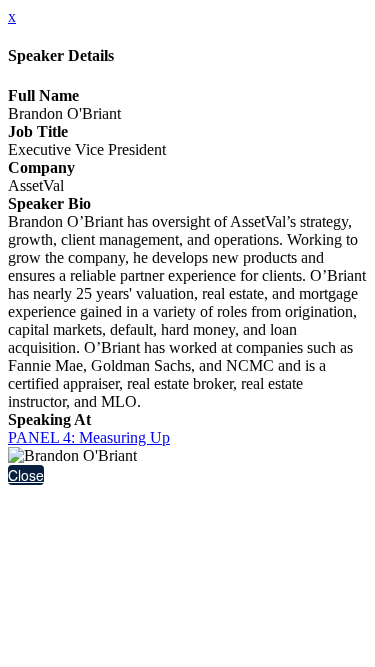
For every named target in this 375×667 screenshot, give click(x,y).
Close (26, 475)
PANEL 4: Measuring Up (89, 437)
